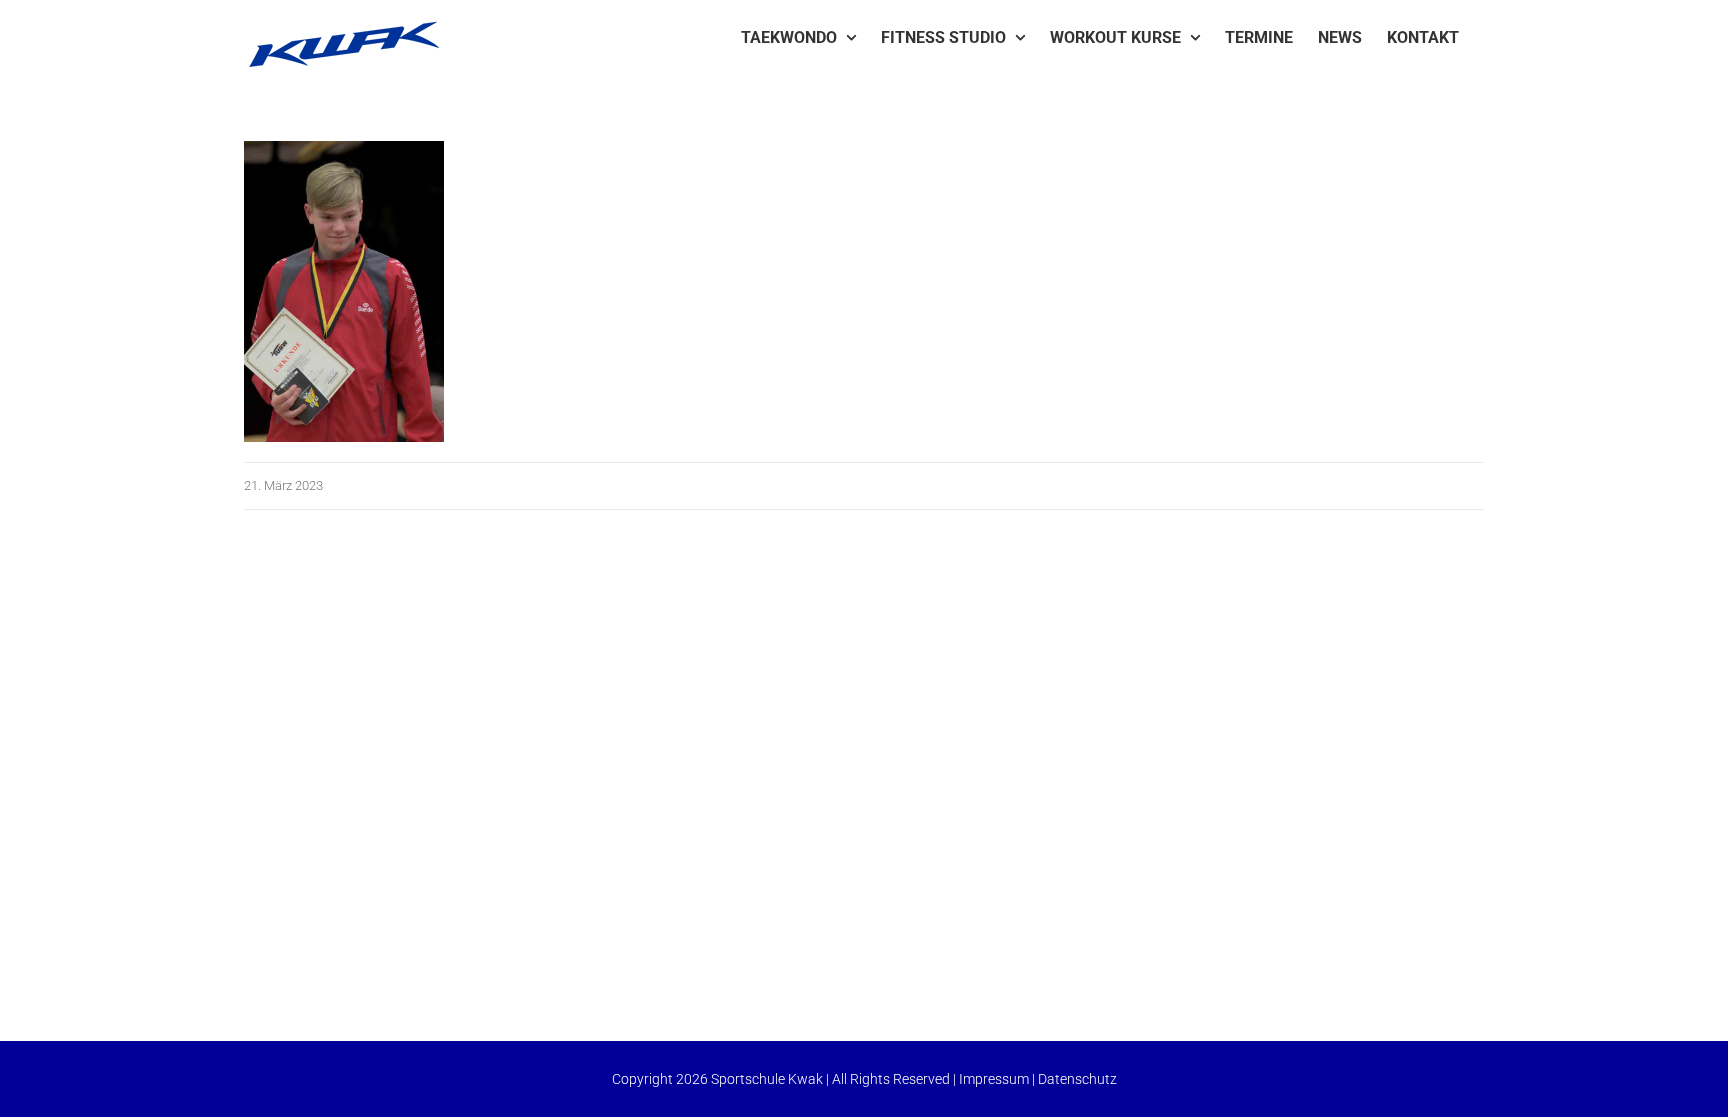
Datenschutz (1077, 1079)
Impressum (994, 1079)
